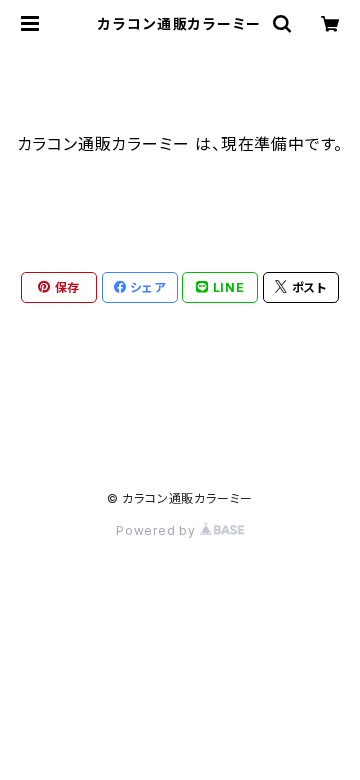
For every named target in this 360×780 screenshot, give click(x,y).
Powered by (158, 530)
